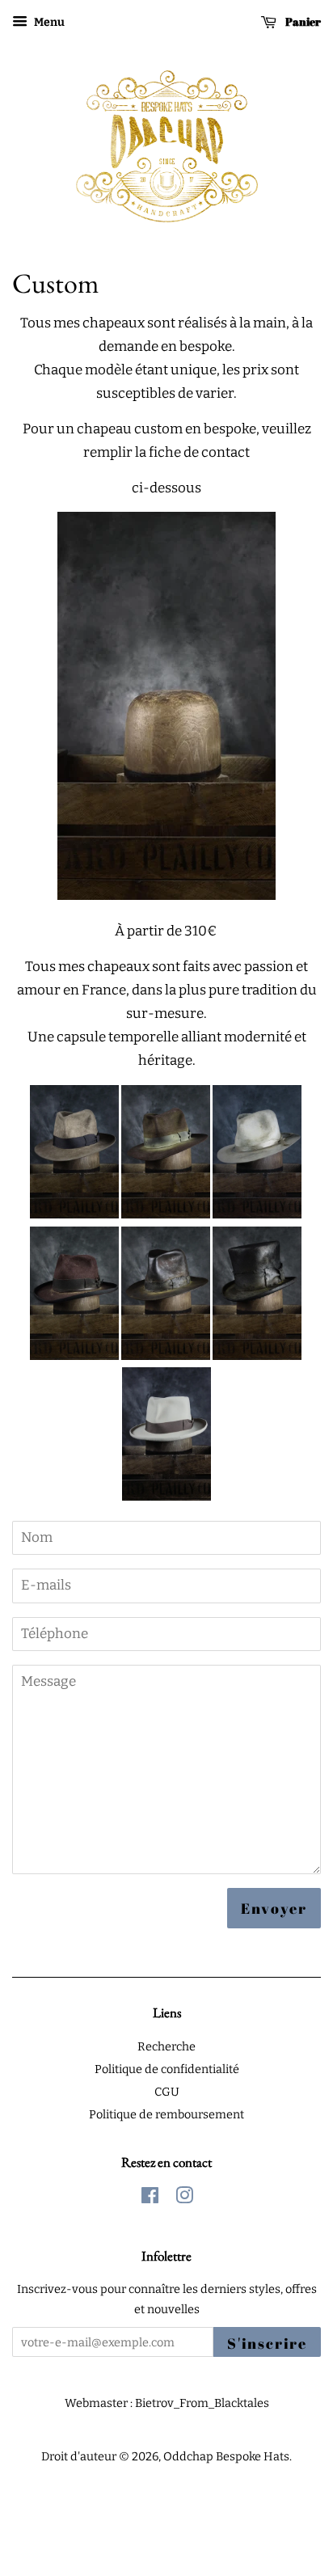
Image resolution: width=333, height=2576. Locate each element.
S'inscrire (267, 2343)
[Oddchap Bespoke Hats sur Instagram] (184, 2198)
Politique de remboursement (166, 2114)
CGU (167, 2092)
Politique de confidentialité (167, 2069)
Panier (302, 21)
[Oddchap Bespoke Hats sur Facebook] (150, 2198)
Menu (48, 22)
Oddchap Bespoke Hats (226, 2456)
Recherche (166, 2046)
